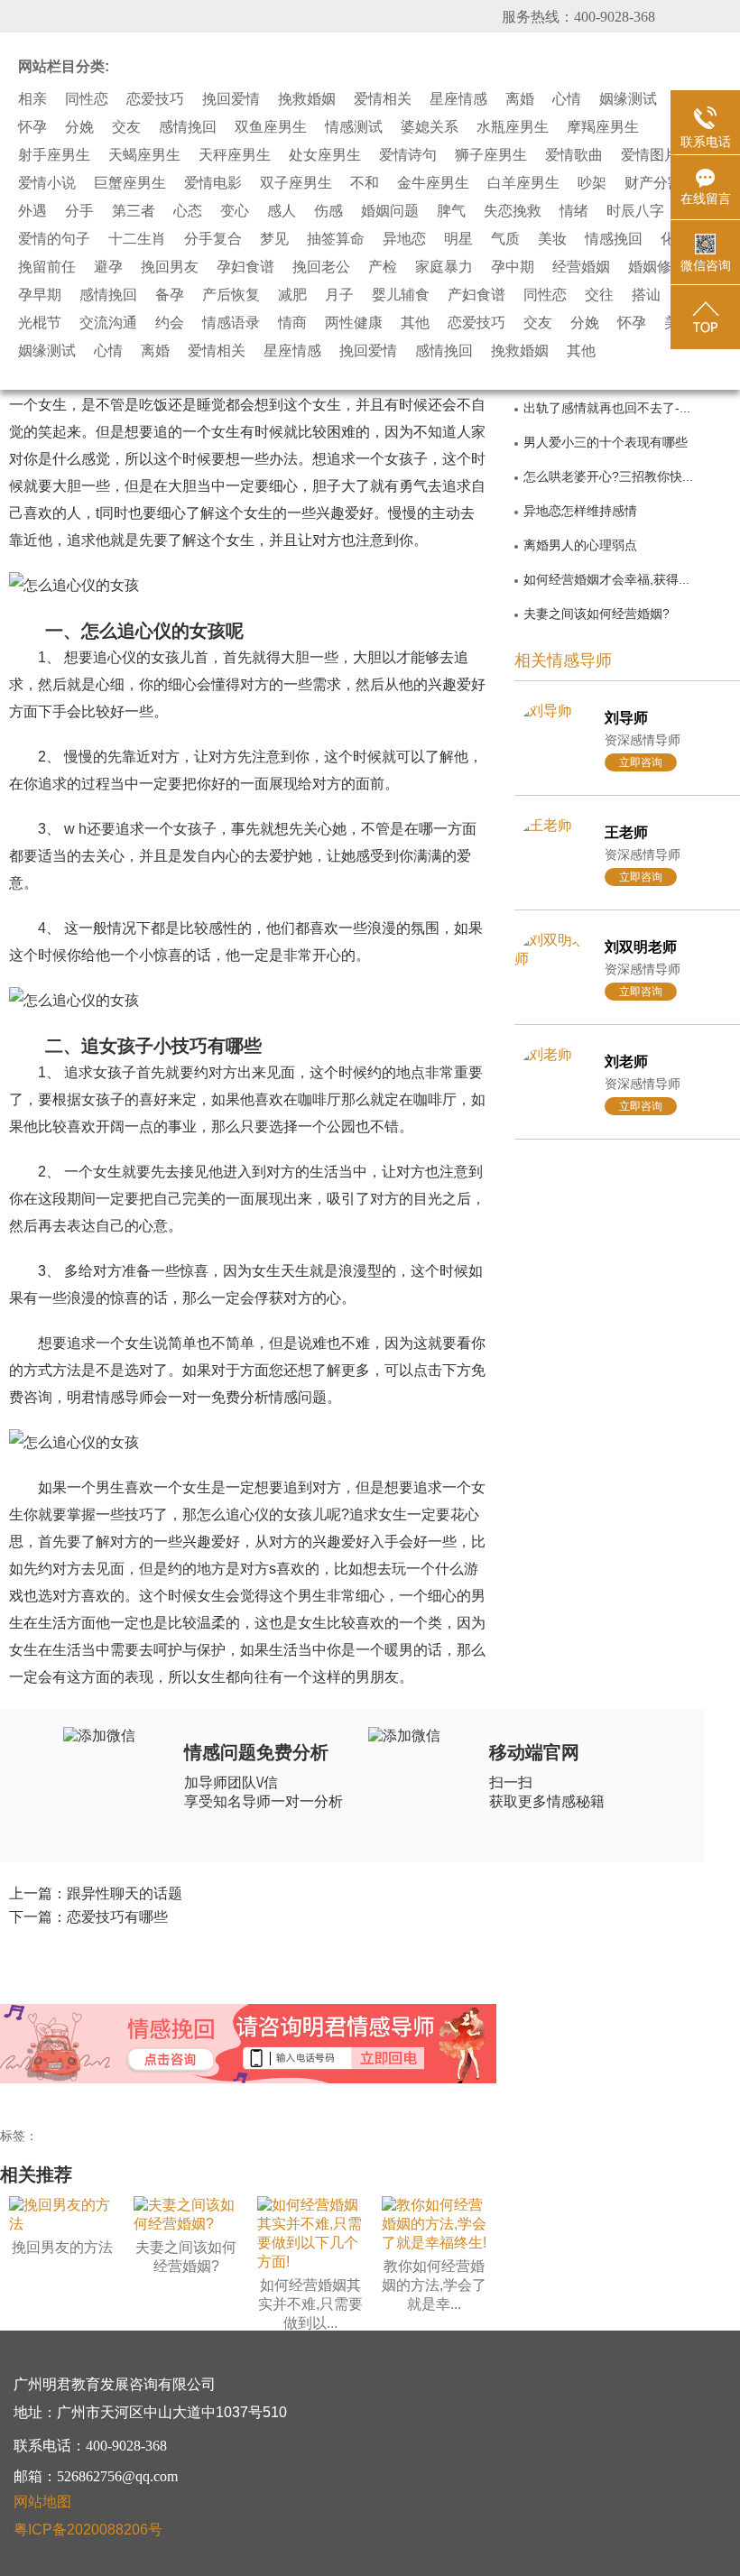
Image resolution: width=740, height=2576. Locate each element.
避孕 (108, 267)
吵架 (592, 183)
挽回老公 (321, 267)
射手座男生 (54, 155)
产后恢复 (231, 295)
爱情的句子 (54, 239)
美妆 (552, 239)
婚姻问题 (390, 211)
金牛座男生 (433, 183)
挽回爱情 (231, 99)
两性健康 (354, 323)
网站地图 (42, 2502)
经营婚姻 (581, 267)
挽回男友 (170, 267)
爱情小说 (47, 183)
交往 (599, 295)
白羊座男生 (523, 183)
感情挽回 (188, 127)
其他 (415, 323)
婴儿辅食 (401, 295)
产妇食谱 (476, 295)
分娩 (79, 127)
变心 (235, 211)
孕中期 (513, 267)
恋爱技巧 (155, 99)
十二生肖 (137, 239)
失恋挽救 (513, 211)
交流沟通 (108, 323)
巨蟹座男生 (130, 183)
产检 (383, 267)
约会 (170, 323)
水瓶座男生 (513, 127)
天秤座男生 (235, 155)
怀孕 (32, 127)
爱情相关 (383, 99)
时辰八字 (635, 211)
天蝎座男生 (144, 155)
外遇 (32, 211)
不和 (365, 183)
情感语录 (231, 323)
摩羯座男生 (603, 127)
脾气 (451, 211)
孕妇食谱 (245, 267)
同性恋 (87, 99)
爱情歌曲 (574, 155)
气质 (505, 239)
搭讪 (646, 295)
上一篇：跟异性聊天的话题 (96, 1893)
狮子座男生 (491, 155)
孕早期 (40, 295)
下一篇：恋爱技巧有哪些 (88, 1917)
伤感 (328, 211)
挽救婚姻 (307, 99)
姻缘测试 (628, 99)
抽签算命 (336, 239)
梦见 (274, 239)
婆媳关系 (430, 127)
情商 (292, 323)
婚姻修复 (657, 267)
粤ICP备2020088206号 (88, 2530)
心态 (188, 211)
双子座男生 (296, 183)
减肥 (292, 295)
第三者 (134, 211)
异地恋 (404, 239)
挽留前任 (47, 267)
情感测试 (354, 127)
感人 (282, 211)
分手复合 (213, 239)
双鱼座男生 (271, 127)
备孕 (170, 295)
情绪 (574, 211)
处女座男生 (325, 155)
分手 (79, 211)
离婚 (520, 99)
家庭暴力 (444, 267)
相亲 (32, 99)
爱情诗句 (408, 155)
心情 (567, 99)
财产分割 (653, 183)
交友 (126, 127)
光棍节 (40, 323)
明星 (458, 239)
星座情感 (458, 99)
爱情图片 (650, 155)
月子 (339, 295)
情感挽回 (614, 239)
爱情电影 (213, 183)
